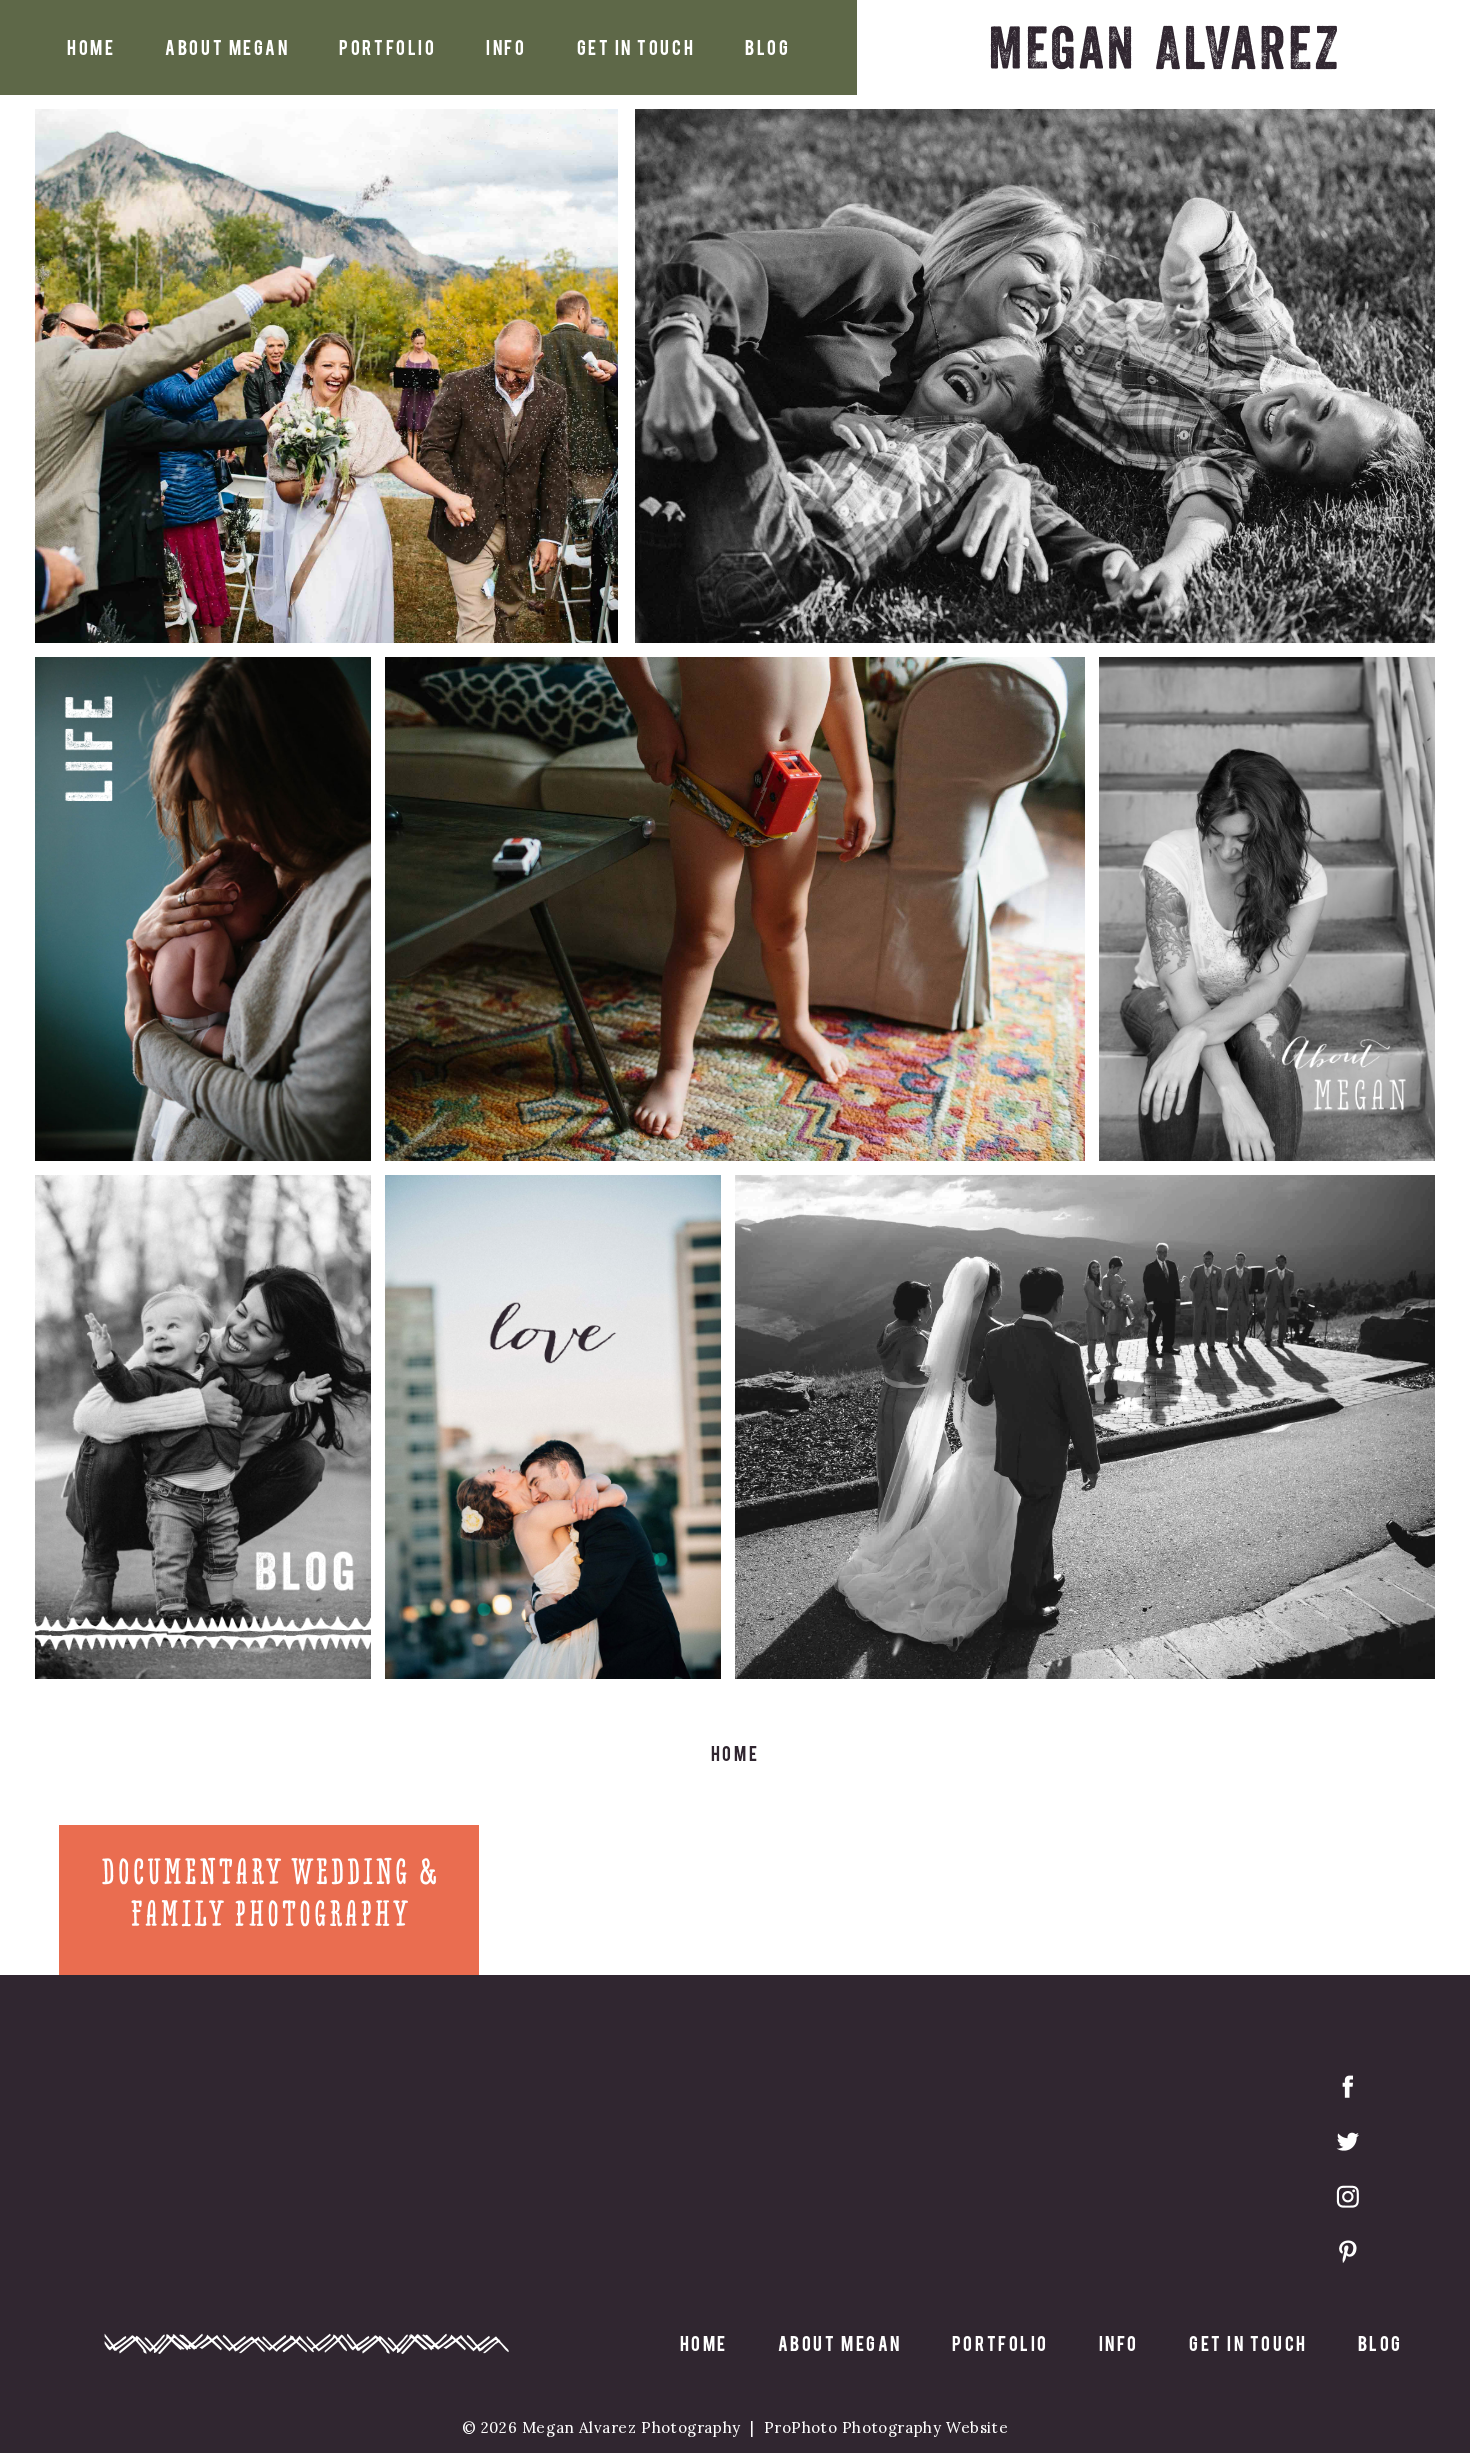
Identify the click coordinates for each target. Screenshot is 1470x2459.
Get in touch (636, 46)
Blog (767, 46)
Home (91, 46)
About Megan (227, 46)
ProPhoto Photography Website (886, 2427)
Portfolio (387, 46)
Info (506, 46)
